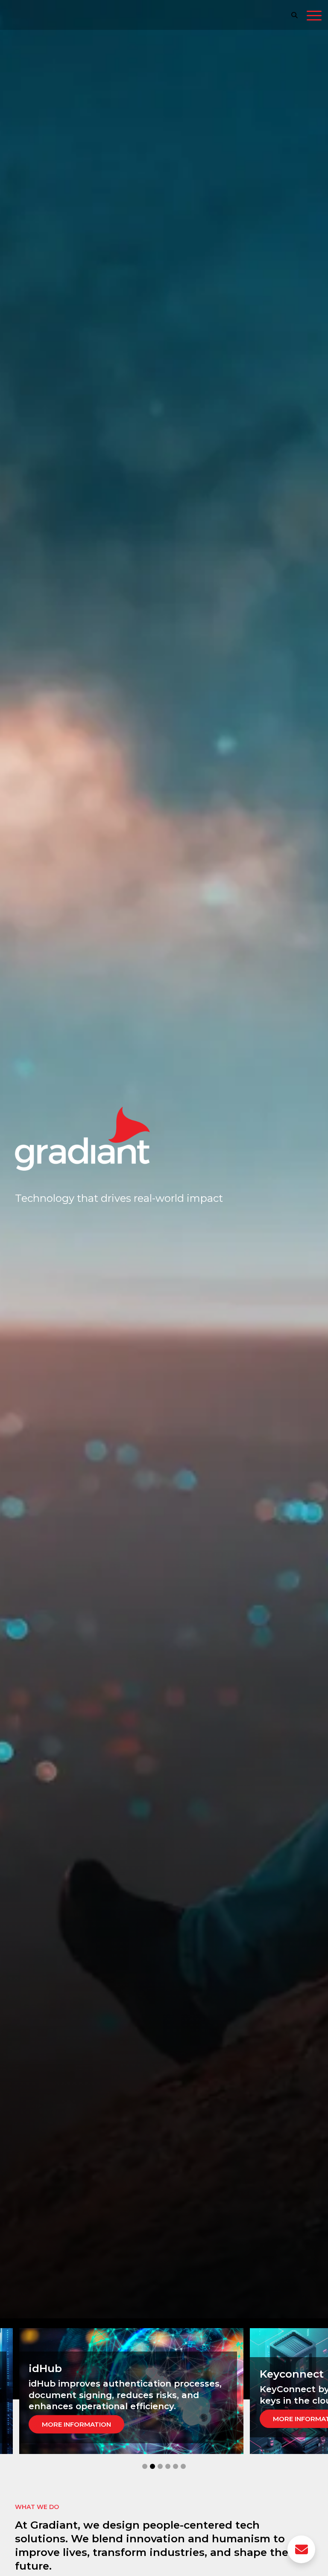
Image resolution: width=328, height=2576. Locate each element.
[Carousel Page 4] (168, 2466)
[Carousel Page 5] (176, 2466)
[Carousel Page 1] (145, 2466)
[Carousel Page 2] (152, 2466)
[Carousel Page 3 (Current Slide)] (160, 2466)
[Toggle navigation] (314, 17)
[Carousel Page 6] (183, 2466)
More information (83, 2419)
